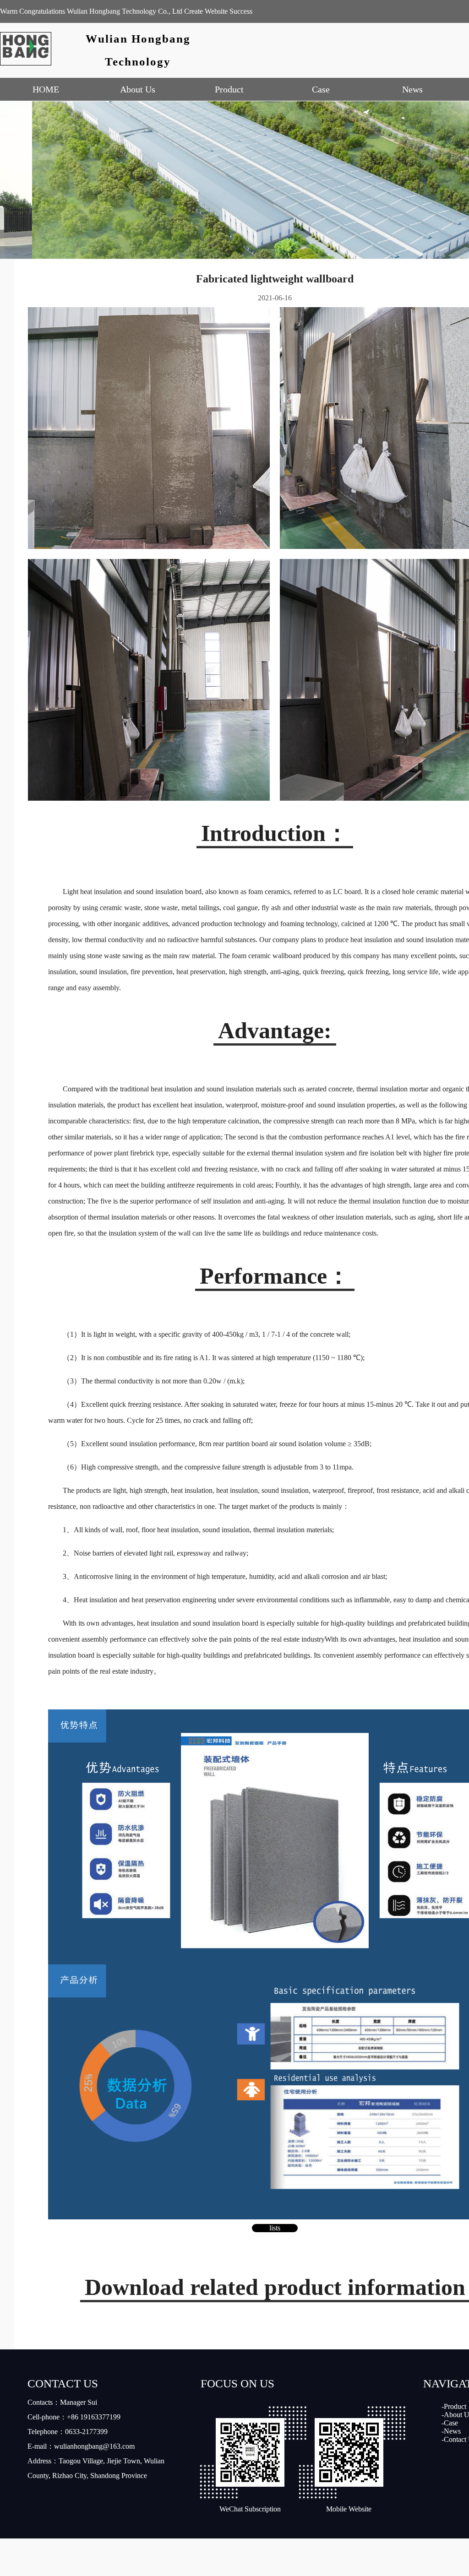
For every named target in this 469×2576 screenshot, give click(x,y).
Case (321, 89)
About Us (138, 89)
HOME (46, 89)
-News (451, 2431)
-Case (450, 2423)
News (412, 89)
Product (229, 89)
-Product (454, 2406)
